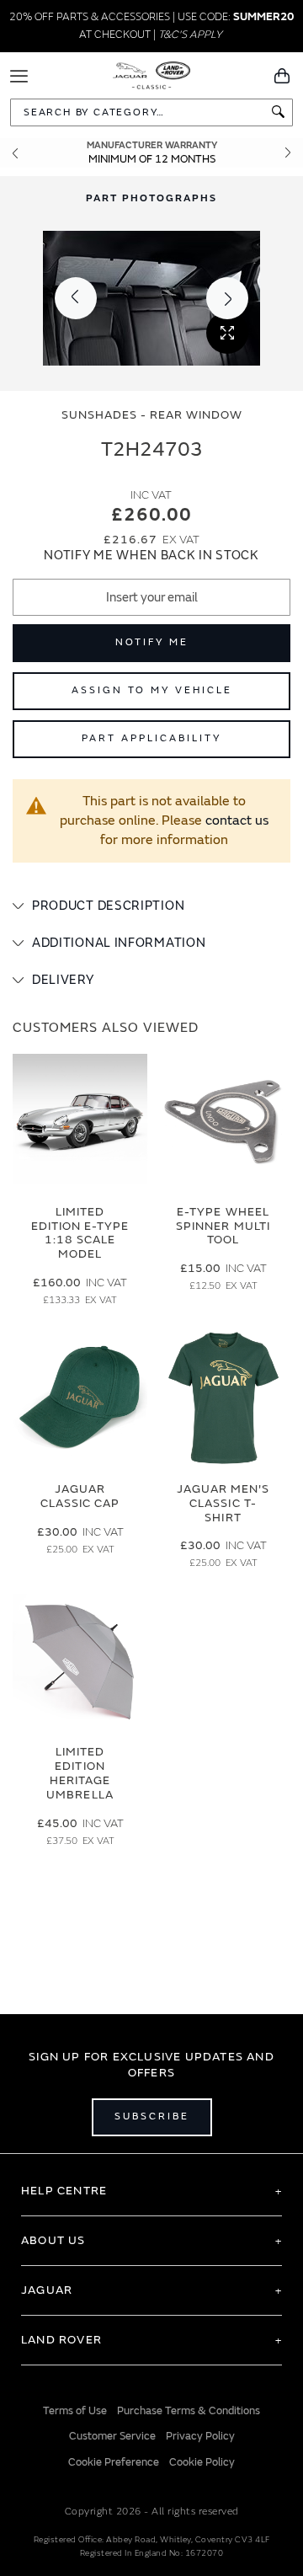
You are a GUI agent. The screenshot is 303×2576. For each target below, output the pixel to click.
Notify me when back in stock (151, 556)
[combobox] (151, 112)
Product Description (108, 906)
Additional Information (119, 943)
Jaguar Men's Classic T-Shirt (223, 1503)
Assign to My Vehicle (152, 690)
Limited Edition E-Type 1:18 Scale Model (80, 1233)
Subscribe (152, 2116)
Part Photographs (151, 198)
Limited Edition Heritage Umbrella (80, 1773)
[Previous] (76, 298)
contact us (237, 820)
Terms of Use (75, 2411)
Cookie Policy (202, 2462)
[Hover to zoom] (151, 298)
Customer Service (112, 2436)
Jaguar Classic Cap (80, 1496)
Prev (15, 153)
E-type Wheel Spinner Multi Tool (223, 1226)
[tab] (151, 906)
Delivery (63, 980)
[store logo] (152, 74)
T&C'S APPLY (190, 35)
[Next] (227, 298)
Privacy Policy (200, 2436)
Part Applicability (151, 738)
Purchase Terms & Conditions (189, 2411)
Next (288, 153)
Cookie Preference (114, 2462)
